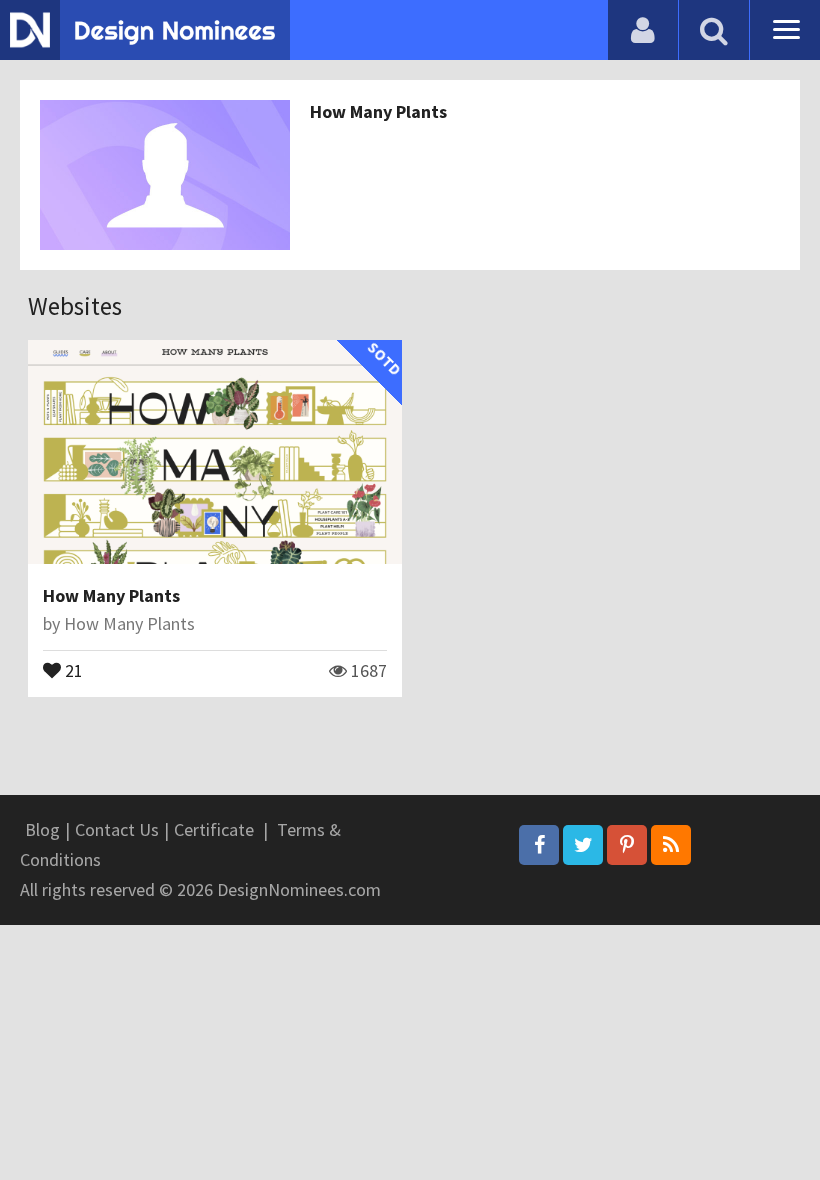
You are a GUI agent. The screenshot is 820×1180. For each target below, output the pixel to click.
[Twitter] (583, 845)
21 (72, 669)
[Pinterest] (627, 845)
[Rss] (671, 845)
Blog (42, 829)
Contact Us (117, 829)
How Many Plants (378, 111)
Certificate (214, 829)
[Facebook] (539, 845)
